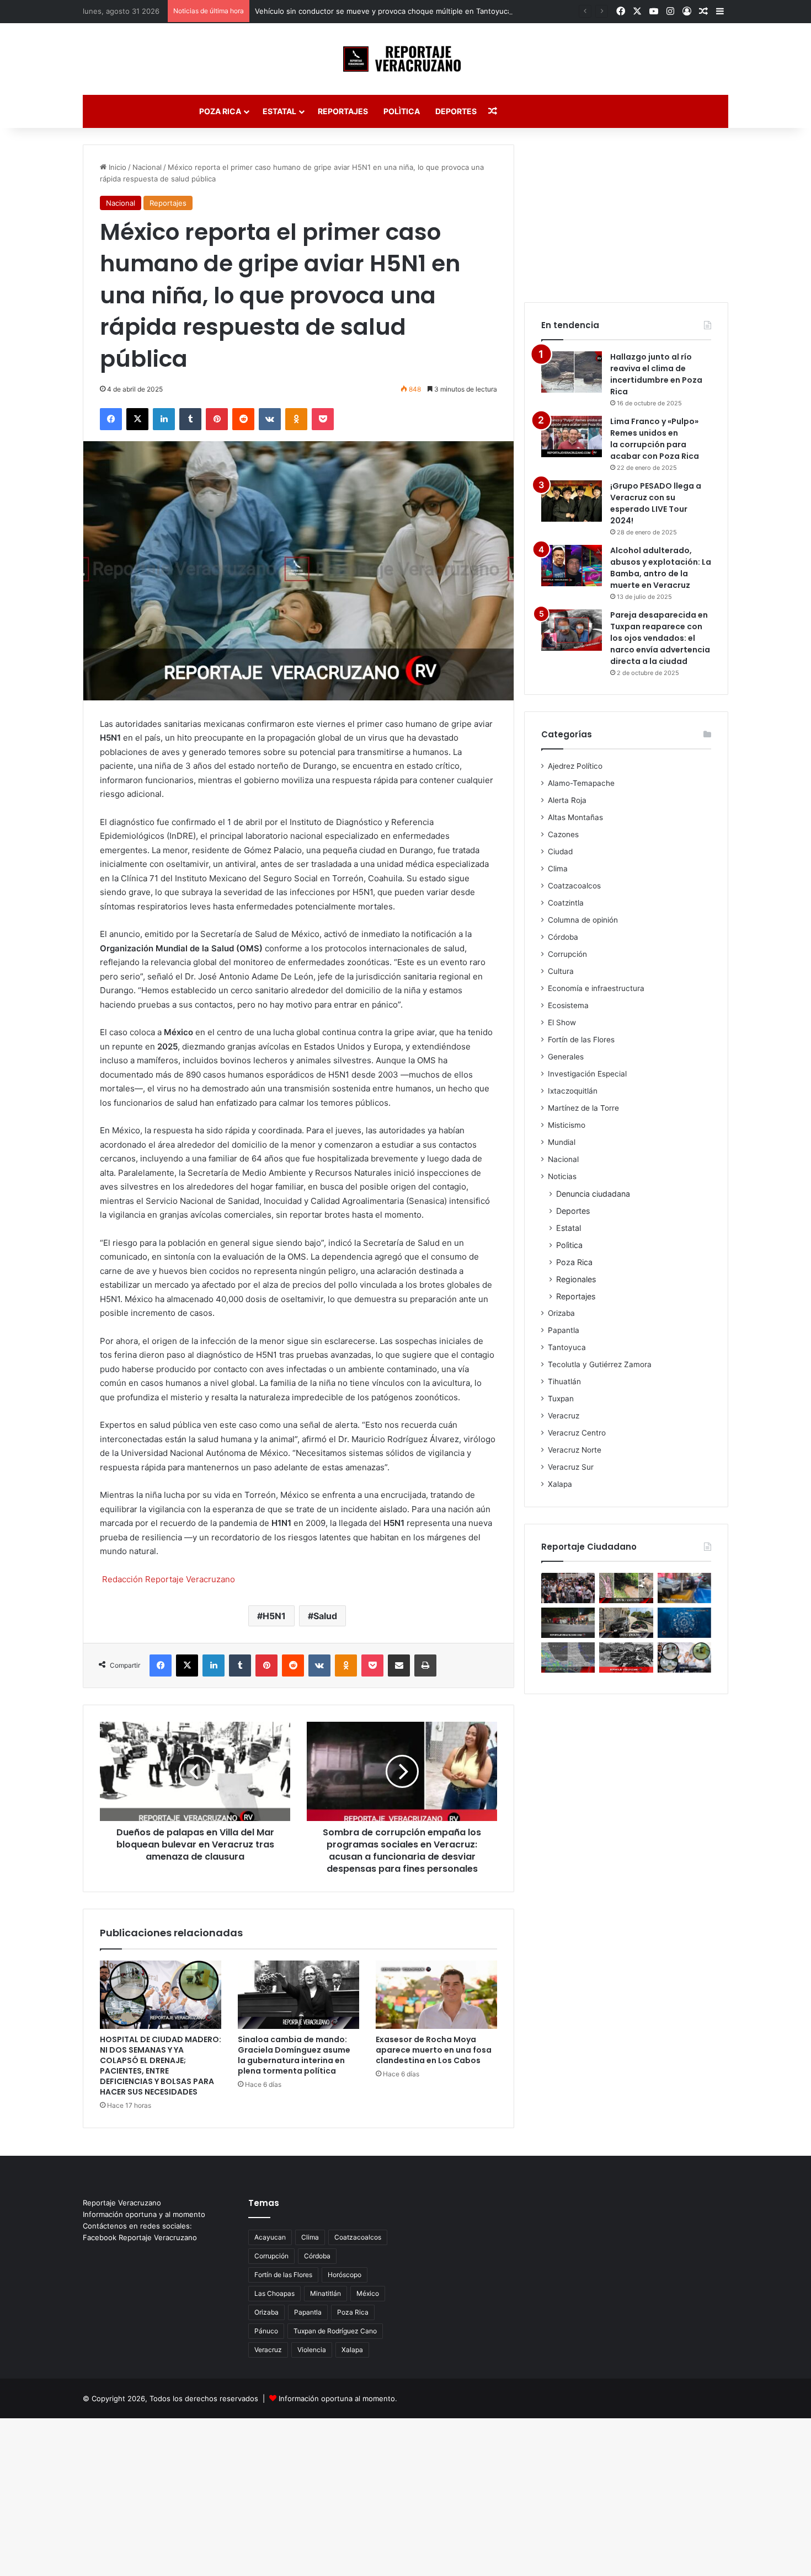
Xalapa (560, 1484)
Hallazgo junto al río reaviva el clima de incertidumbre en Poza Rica (656, 374)
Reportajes (343, 111)
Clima (558, 869)
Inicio (116, 167)
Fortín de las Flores (581, 1040)
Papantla (564, 1330)
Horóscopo (345, 2275)
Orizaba (561, 1313)
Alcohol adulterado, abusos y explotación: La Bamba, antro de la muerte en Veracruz (661, 568)
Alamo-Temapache (581, 783)
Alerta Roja (567, 800)
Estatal (279, 111)
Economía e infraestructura (596, 988)
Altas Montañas (575, 817)
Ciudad (560, 851)
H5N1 (274, 1616)
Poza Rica (220, 111)
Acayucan (270, 2237)
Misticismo (567, 1125)
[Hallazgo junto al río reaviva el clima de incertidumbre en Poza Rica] (572, 372)
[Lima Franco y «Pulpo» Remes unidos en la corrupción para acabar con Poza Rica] (572, 437)
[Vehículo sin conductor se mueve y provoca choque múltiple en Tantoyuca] (626, 1623)
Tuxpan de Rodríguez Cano (335, 2331)
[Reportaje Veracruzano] (406, 59)
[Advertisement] (626, 213)
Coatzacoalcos (574, 886)
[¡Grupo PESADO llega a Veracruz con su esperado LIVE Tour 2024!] (572, 501)
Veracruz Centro (577, 1433)
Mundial (562, 1142)
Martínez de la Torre (583, 1108)
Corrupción (567, 954)
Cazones (563, 834)
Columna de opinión (583, 920)
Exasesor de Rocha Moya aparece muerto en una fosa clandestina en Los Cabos (434, 2050)
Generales (566, 1057)
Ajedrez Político (575, 766)
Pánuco (266, 2331)
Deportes (456, 111)
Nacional (147, 167)
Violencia (312, 2350)
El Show (562, 1022)
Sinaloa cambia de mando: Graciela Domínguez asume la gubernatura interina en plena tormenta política (294, 2055)
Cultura (561, 971)
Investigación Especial (587, 1074)
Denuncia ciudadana (593, 1194)
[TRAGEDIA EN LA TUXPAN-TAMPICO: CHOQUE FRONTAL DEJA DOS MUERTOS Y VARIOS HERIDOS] (626, 1657)
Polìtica (402, 111)
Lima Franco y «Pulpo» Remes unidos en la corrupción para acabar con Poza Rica (655, 439)
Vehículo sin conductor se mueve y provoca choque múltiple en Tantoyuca (383, 11)
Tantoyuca (567, 1347)
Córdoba (563, 937)
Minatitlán (326, 2293)
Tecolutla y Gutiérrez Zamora (600, 1364)
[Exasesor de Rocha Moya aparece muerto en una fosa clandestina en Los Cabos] (436, 1995)
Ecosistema (568, 1005)
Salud (325, 1616)
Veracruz (564, 1416)
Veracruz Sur (571, 1467)
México (368, 2293)
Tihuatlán (564, 1381)
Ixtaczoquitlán (573, 1091)
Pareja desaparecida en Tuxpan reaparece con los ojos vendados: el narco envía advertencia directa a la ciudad (660, 638)
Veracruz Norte (575, 1450)
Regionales (576, 1279)
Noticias (562, 1176)
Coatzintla (566, 903)
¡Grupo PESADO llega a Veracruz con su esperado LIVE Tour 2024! (656, 503)
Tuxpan (561, 1399)
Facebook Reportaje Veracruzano (140, 2237)
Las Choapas (274, 2293)
